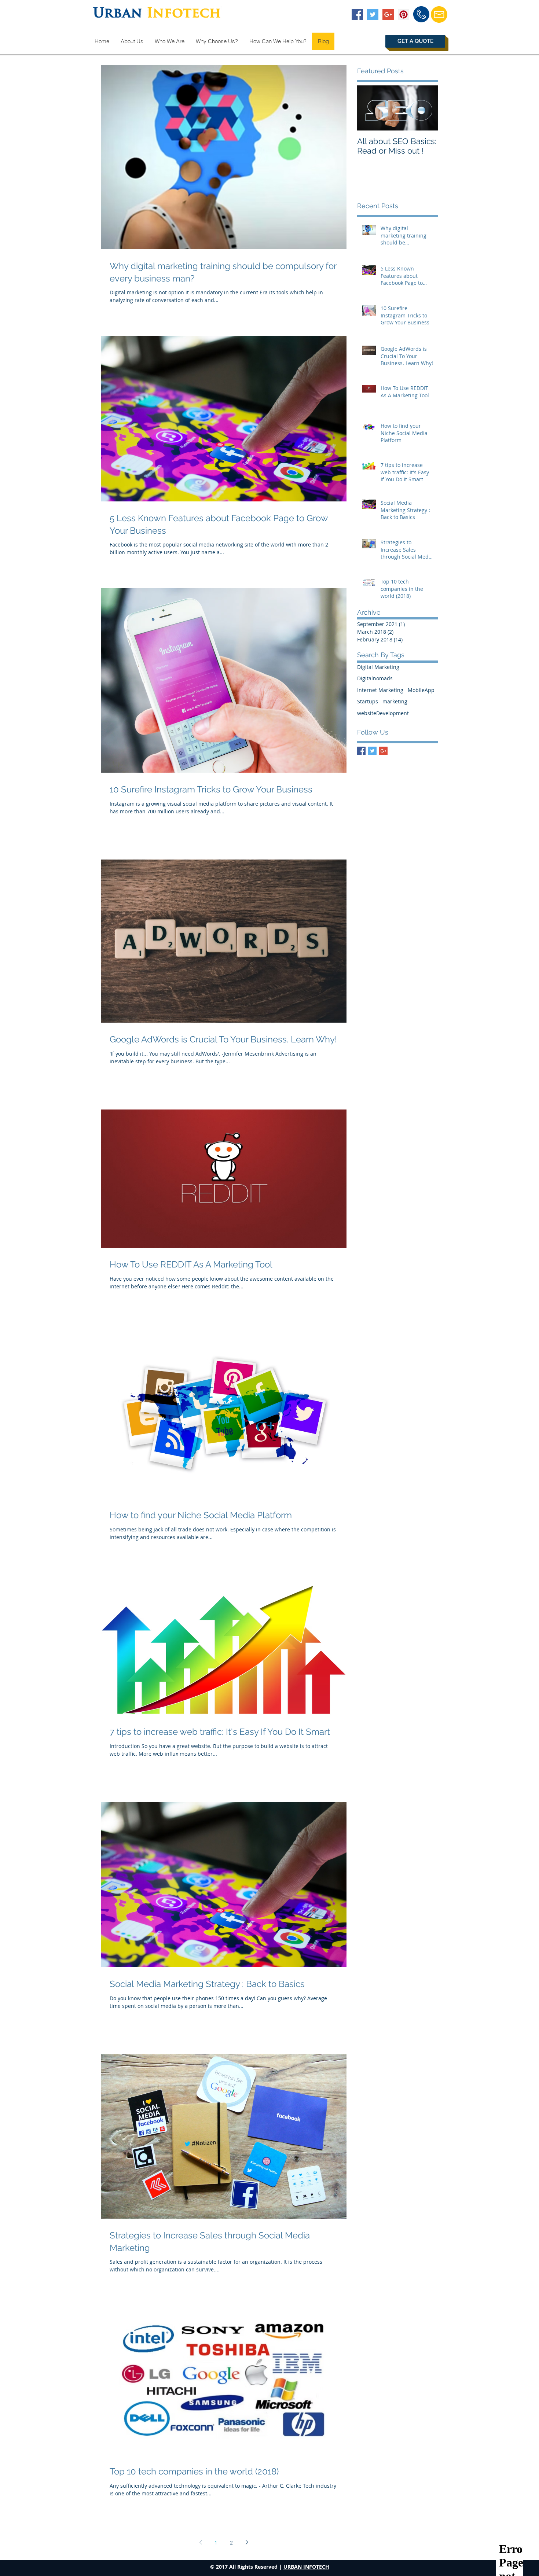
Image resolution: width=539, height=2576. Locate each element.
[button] (415, 41)
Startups (368, 701)
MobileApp (421, 690)
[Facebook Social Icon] (357, 14)
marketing (395, 701)
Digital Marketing (378, 667)
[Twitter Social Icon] (373, 14)
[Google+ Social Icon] (388, 14)
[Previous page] (201, 2542)
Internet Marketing (380, 690)
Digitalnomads (375, 678)
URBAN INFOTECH (306, 2567)
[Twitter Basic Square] (372, 751)
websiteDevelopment (383, 713)
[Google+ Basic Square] (383, 751)
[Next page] (247, 2542)
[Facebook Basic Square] (361, 751)
